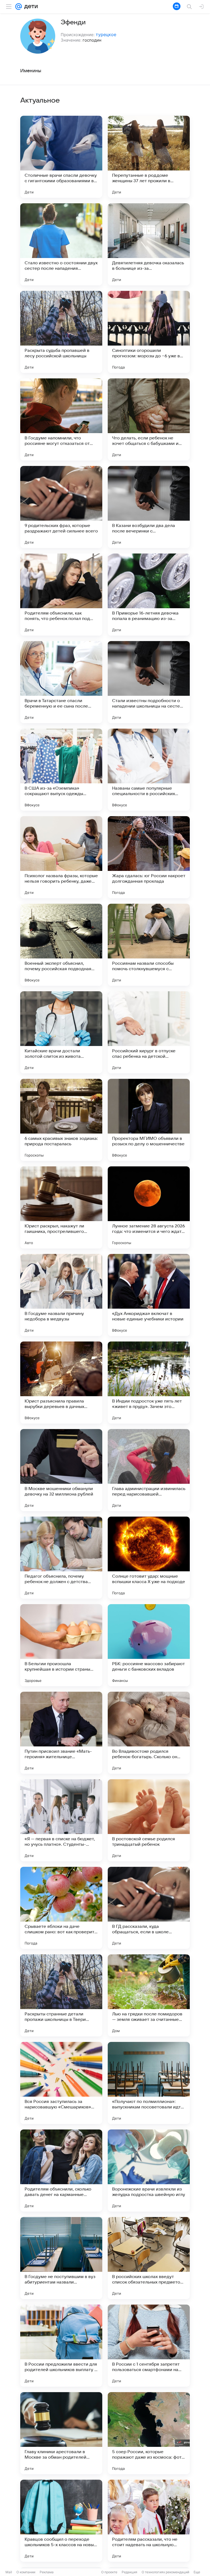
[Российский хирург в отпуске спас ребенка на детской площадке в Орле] (149, 1032)
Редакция (129, 2572)
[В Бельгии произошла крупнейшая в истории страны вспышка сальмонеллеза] (61, 1645)
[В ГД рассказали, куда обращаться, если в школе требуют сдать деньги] (149, 1908)
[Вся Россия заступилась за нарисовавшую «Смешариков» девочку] (61, 2083)
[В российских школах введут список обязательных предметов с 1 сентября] (149, 2258)
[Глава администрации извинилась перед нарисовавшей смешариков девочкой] (149, 1470)
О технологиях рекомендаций (165, 2572)
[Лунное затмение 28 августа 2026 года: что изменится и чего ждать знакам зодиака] (149, 1207)
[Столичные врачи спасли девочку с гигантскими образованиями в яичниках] (61, 157)
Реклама (47, 2572)
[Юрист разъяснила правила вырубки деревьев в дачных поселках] (61, 1383)
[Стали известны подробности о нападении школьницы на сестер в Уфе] (149, 682)
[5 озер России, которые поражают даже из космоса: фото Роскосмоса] (149, 2433)
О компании (26, 2572)
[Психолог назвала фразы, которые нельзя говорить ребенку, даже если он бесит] (61, 857)
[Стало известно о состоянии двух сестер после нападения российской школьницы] (61, 244)
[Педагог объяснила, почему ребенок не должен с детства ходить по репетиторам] (61, 1558)
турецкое (106, 34)
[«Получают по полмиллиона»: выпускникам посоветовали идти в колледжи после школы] (149, 2083)
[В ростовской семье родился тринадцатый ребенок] (149, 1820)
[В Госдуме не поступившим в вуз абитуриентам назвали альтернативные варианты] (61, 2258)
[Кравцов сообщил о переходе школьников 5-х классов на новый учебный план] (61, 2521)
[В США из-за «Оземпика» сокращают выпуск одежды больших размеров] (61, 770)
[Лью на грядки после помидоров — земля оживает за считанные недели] (149, 1995)
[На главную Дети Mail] (30, 7)
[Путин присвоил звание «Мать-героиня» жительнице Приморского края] (61, 1733)
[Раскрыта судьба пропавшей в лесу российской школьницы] (61, 332)
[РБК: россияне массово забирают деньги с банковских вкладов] (149, 1645)
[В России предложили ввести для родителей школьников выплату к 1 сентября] (61, 2346)
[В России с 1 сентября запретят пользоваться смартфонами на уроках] (149, 2346)
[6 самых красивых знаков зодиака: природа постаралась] (61, 1120)
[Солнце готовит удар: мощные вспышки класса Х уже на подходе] (149, 1558)
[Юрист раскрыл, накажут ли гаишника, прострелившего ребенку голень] (61, 1207)
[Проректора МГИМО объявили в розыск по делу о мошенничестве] (149, 1120)
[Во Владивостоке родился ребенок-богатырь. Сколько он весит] (149, 1733)
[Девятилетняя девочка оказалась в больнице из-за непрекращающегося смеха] (149, 244)
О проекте (109, 2572)
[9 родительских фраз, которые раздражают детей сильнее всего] (61, 507)
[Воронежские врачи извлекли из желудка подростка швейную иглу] (149, 2171)
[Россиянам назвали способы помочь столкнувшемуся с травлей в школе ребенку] (149, 945)
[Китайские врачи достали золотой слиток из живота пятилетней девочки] (61, 1032)
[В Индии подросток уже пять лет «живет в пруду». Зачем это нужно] (149, 1383)
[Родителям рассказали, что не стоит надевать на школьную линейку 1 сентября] (149, 2521)
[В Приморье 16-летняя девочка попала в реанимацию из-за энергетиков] (149, 595)
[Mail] (19, 7)
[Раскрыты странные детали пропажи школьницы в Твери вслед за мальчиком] (61, 1995)
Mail (9, 2572)
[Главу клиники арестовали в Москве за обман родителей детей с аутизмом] (61, 2433)
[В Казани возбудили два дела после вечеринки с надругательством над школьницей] (149, 507)
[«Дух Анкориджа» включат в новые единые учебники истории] (149, 1295)
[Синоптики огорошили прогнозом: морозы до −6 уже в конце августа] (149, 332)
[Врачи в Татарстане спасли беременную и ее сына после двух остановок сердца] (61, 682)
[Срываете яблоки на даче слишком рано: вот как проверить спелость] (61, 1908)
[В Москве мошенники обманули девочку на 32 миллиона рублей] (61, 1470)
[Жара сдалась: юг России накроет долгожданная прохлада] (149, 857)
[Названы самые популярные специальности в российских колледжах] (149, 770)
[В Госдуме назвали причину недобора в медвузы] (61, 1295)
